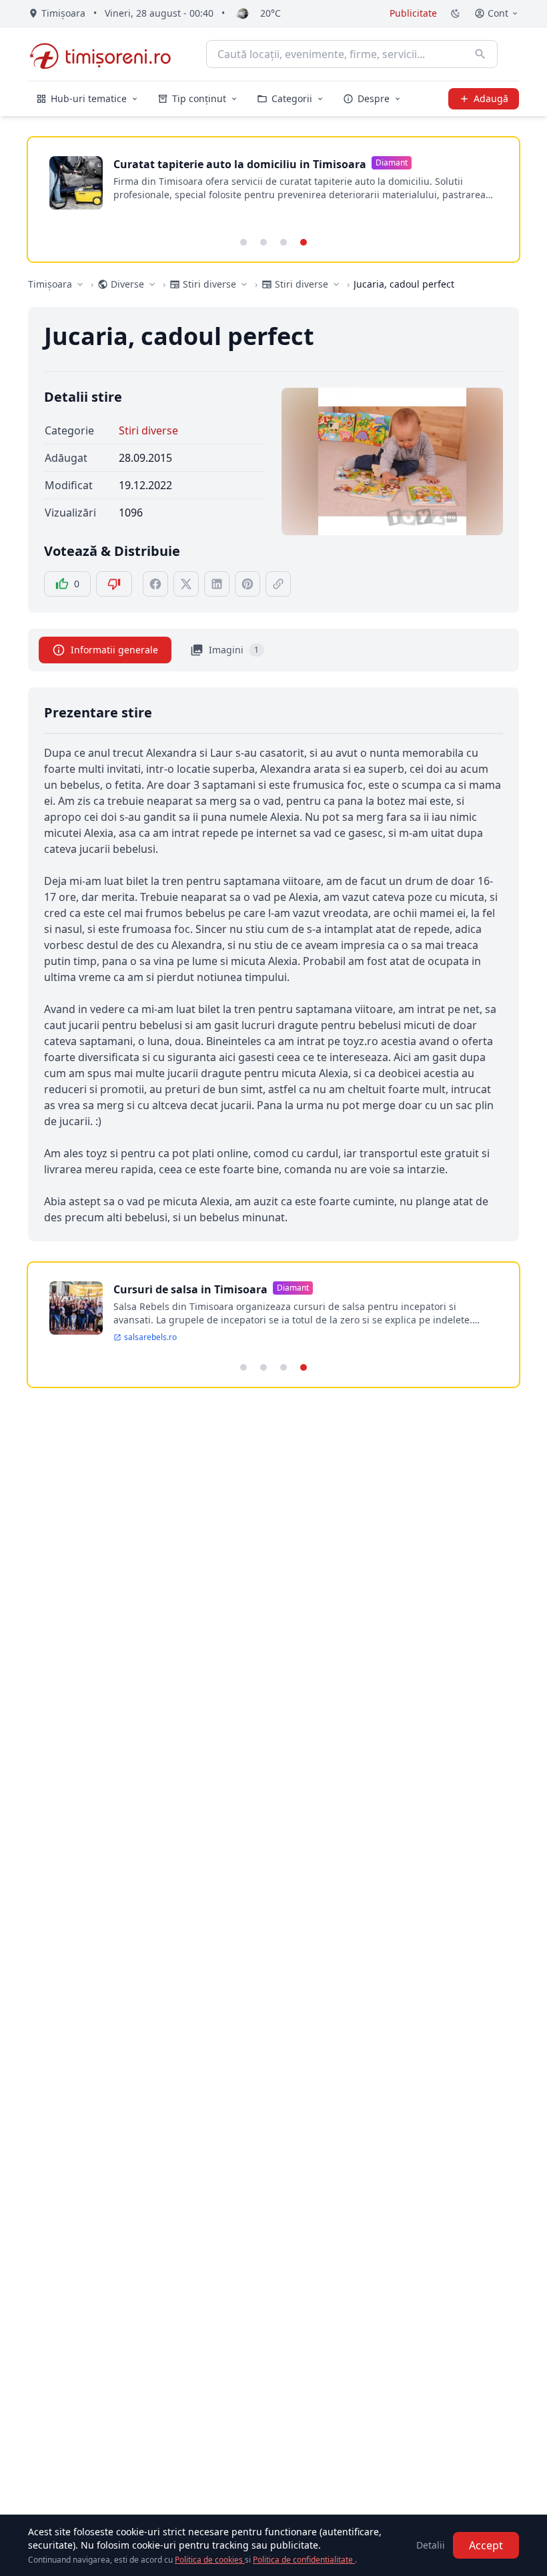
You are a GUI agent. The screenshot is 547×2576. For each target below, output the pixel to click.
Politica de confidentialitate (304, 2560)
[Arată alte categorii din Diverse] (152, 284)
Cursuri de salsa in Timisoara (190, 1289)
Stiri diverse (148, 430)
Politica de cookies (210, 2560)
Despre (374, 98)
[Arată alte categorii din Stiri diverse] (244, 284)
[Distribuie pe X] (186, 584)
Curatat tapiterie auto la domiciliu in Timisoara (240, 164)
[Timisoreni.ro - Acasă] (106, 54)
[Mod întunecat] (456, 13)
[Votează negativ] (114, 584)
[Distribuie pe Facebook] (155, 584)
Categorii (292, 98)
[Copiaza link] (278, 584)
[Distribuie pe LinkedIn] (217, 584)
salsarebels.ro (150, 1337)
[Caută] (480, 54)
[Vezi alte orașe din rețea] (80, 284)
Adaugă (491, 98)
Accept (486, 2545)
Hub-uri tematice (89, 98)
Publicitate (413, 13)
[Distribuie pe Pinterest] (247, 584)
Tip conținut (199, 98)
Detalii (431, 2545)
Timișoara (50, 284)
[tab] (243, 242)
